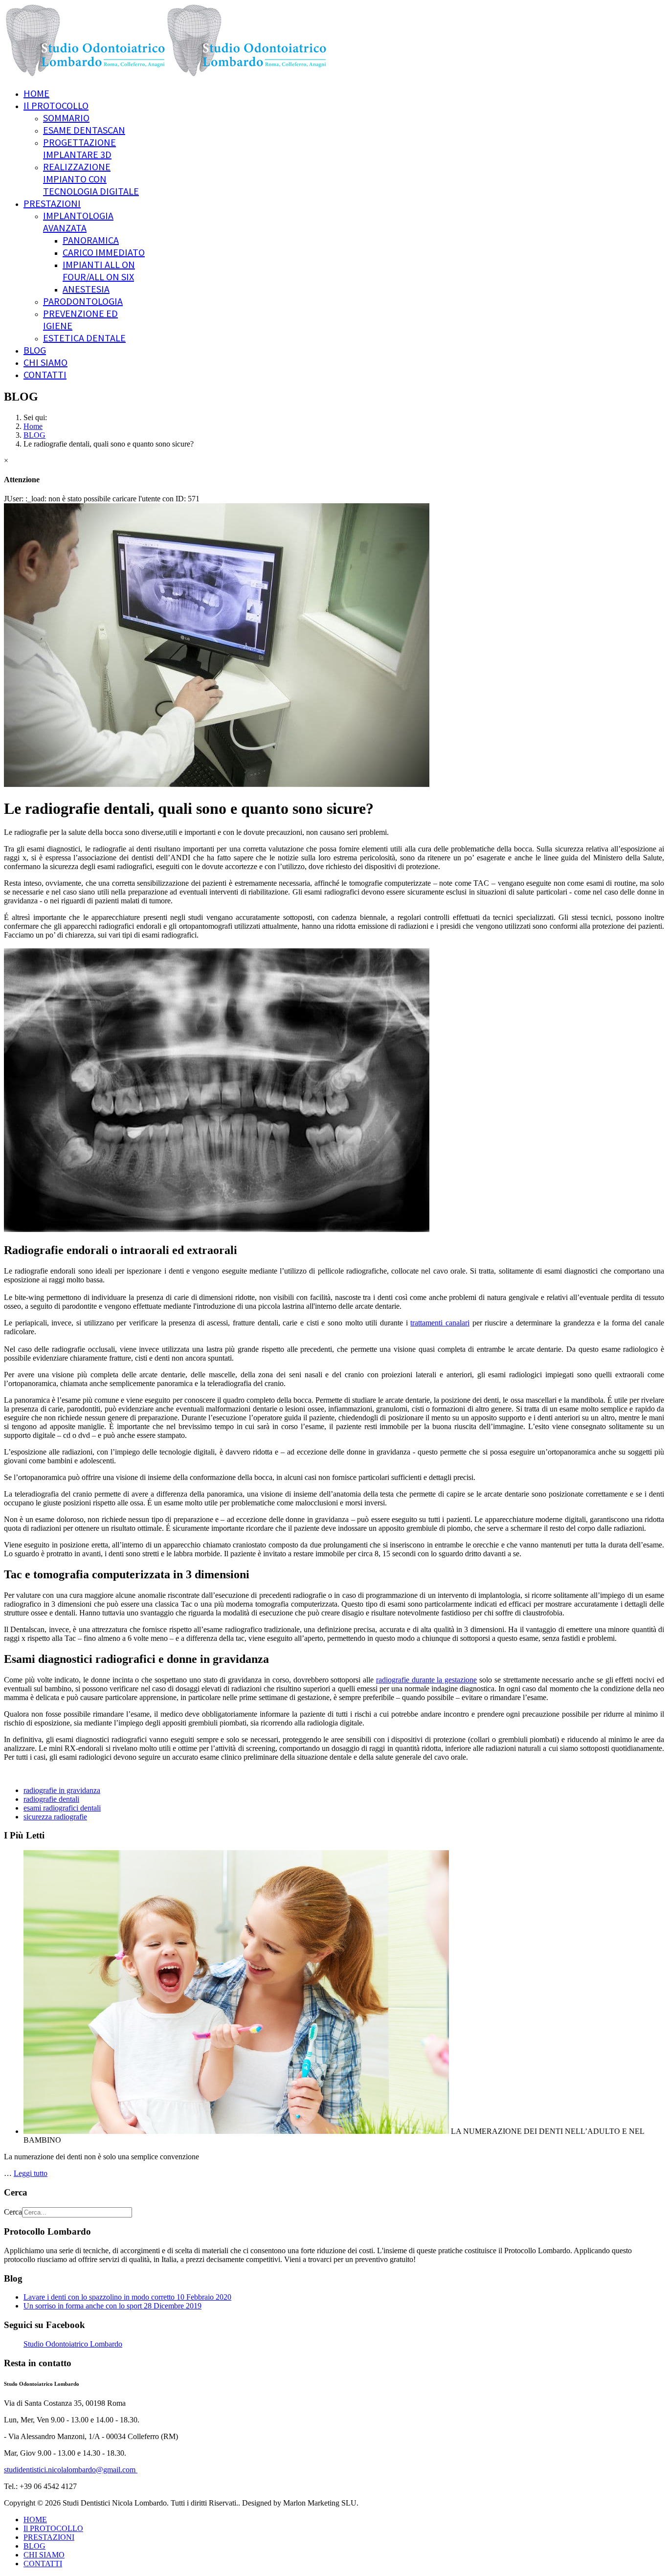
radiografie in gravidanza (62, 1790)
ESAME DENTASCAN (84, 130)
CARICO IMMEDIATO (104, 252)
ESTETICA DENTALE (84, 338)
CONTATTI (45, 374)
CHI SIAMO (45, 362)
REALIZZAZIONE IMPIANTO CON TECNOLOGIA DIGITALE (91, 179)
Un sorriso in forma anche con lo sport (112, 2306)
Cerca (13, 2212)
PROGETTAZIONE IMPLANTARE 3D (79, 148)
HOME (36, 93)
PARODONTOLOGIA (83, 301)
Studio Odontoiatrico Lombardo (73, 2344)
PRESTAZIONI (52, 203)
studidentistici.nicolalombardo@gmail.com (71, 2470)
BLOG (35, 350)
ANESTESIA (86, 289)
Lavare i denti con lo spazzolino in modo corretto (127, 2297)
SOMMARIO (66, 118)
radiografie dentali (51, 1799)
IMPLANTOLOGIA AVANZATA (78, 222)
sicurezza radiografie (55, 1817)
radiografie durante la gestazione (426, 1680)
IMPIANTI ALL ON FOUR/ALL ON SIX (99, 270)
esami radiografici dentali (62, 1808)
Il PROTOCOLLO (56, 105)
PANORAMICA (91, 240)
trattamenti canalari (440, 1323)
